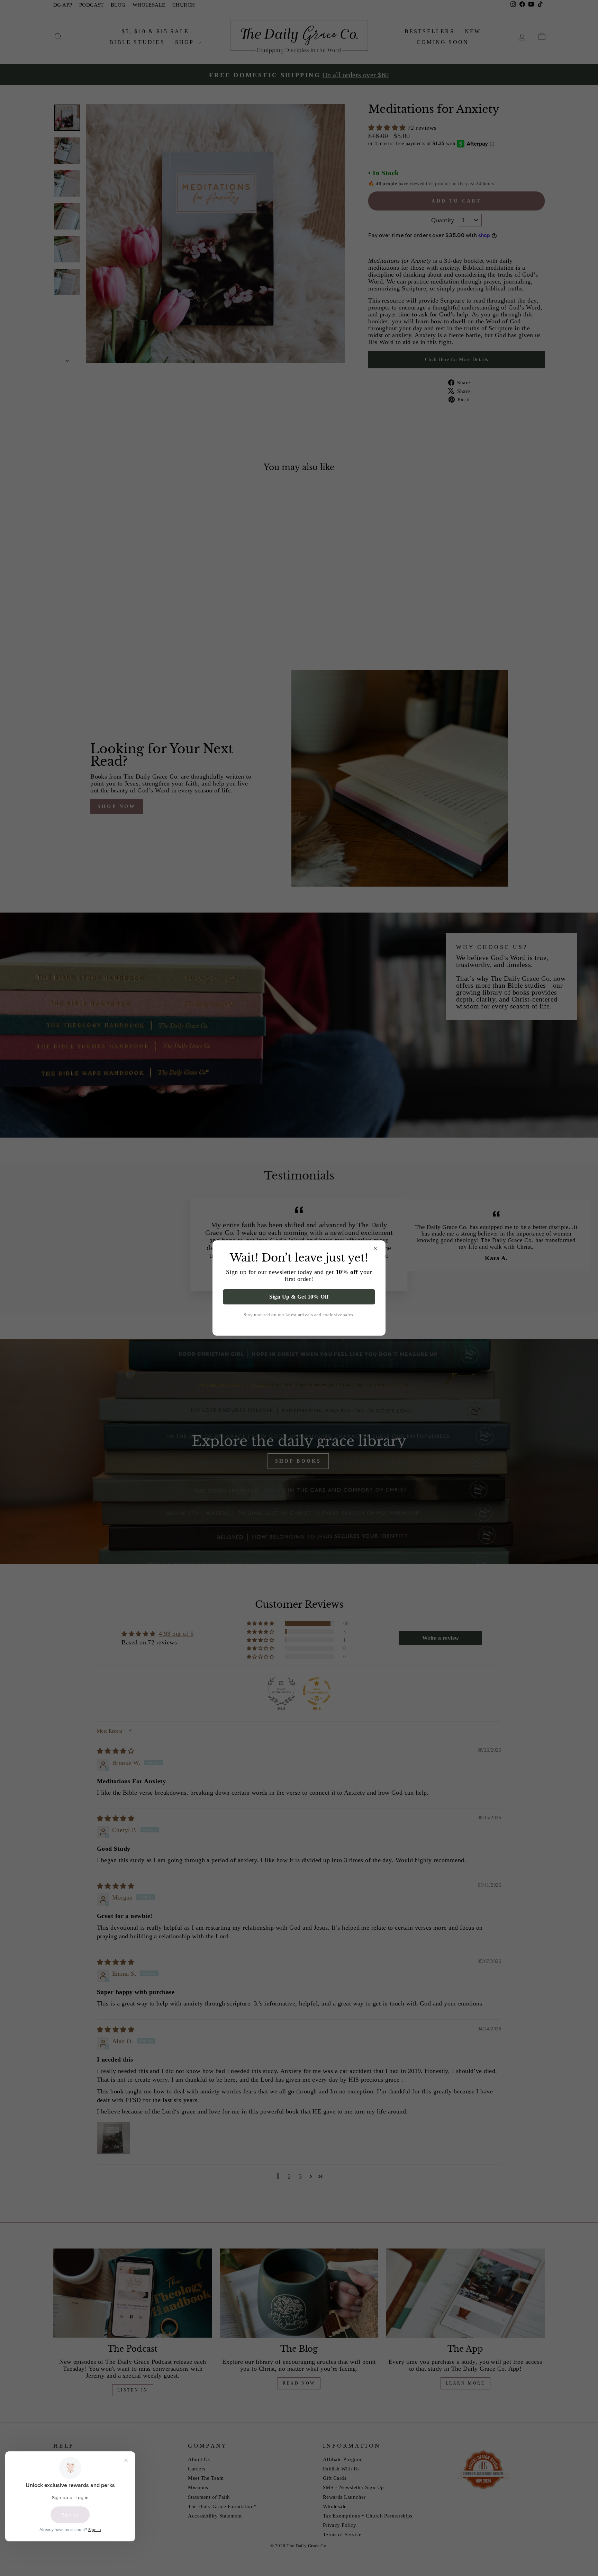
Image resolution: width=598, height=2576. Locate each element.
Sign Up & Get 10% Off (299, 1297)
